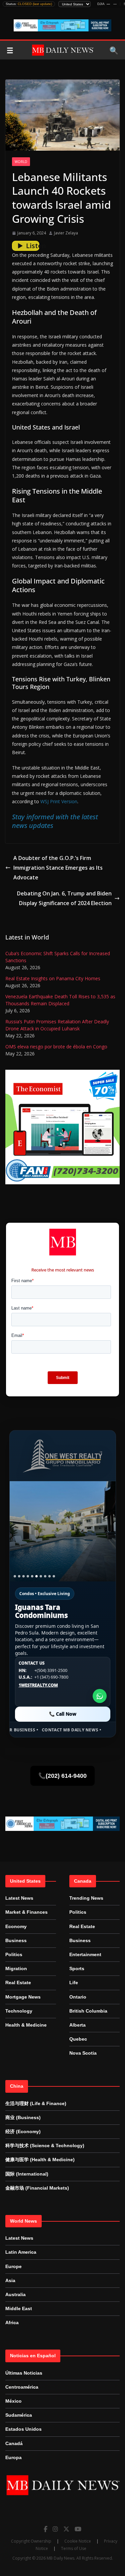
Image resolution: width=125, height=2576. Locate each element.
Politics (14, 1954)
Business (16, 1940)
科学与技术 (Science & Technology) (45, 2145)
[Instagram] (55, 2529)
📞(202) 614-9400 (62, 1776)
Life (74, 1983)
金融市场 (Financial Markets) (37, 2188)
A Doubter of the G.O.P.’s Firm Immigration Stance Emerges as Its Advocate (58, 868)
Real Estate (18, 1983)
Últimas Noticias (24, 2373)
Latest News (19, 1898)
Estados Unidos (23, 2429)
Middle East (19, 2308)
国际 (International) (27, 2174)
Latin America (21, 2252)
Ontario (78, 1997)
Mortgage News (23, 1997)
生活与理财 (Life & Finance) (36, 2103)
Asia (10, 2280)
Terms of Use (74, 2548)
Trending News (86, 1898)
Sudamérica (19, 2415)
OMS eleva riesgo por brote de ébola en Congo (56, 1047)
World (21, 162)
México (13, 2401)
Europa (13, 2457)
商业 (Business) (23, 2117)
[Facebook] (45, 2529)
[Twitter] (66, 2529)
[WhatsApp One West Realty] (100, 1696)
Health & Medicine (26, 2025)
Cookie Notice (78, 2541)
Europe (13, 2266)
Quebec (78, 2039)
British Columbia (88, 2011)
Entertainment (85, 1954)
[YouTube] (78, 2529)
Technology (19, 2011)
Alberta (77, 2025)
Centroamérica (22, 2387)
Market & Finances (26, 1912)
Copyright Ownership (31, 2541)
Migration (16, 1968)
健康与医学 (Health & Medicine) (40, 2160)
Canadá (14, 2443)
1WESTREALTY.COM (38, 1685)
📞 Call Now (63, 1714)
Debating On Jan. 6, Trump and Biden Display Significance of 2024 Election (64, 898)
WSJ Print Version (59, 801)
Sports (77, 1968)
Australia (15, 2294)
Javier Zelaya (66, 233)
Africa (12, 2323)
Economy (16, 1926)
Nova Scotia (83, 2053)
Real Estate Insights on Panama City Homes (53, 978)
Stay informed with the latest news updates (55, 821)
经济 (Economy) (23, 2131)
